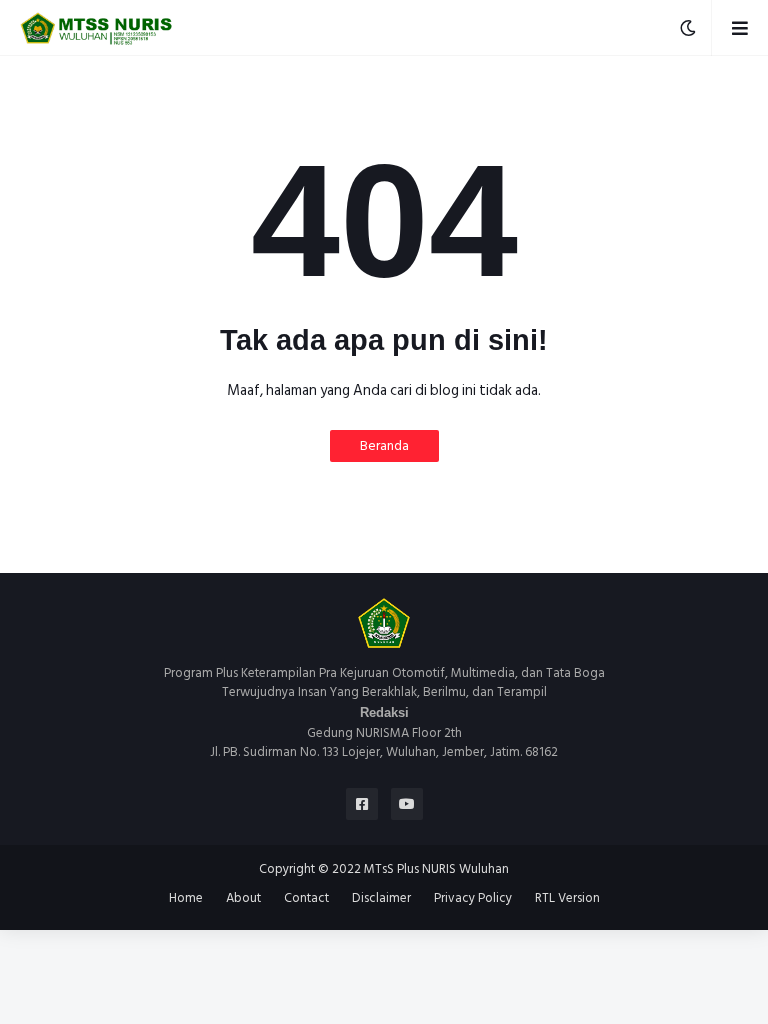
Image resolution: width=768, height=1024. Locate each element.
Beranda (384, 445)
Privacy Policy (473, 899)
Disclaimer (381, 899)
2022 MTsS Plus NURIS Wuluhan (420, 869)
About (243, 899)
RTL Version (567, 899)
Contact (306, 899)
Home (186, 899)
